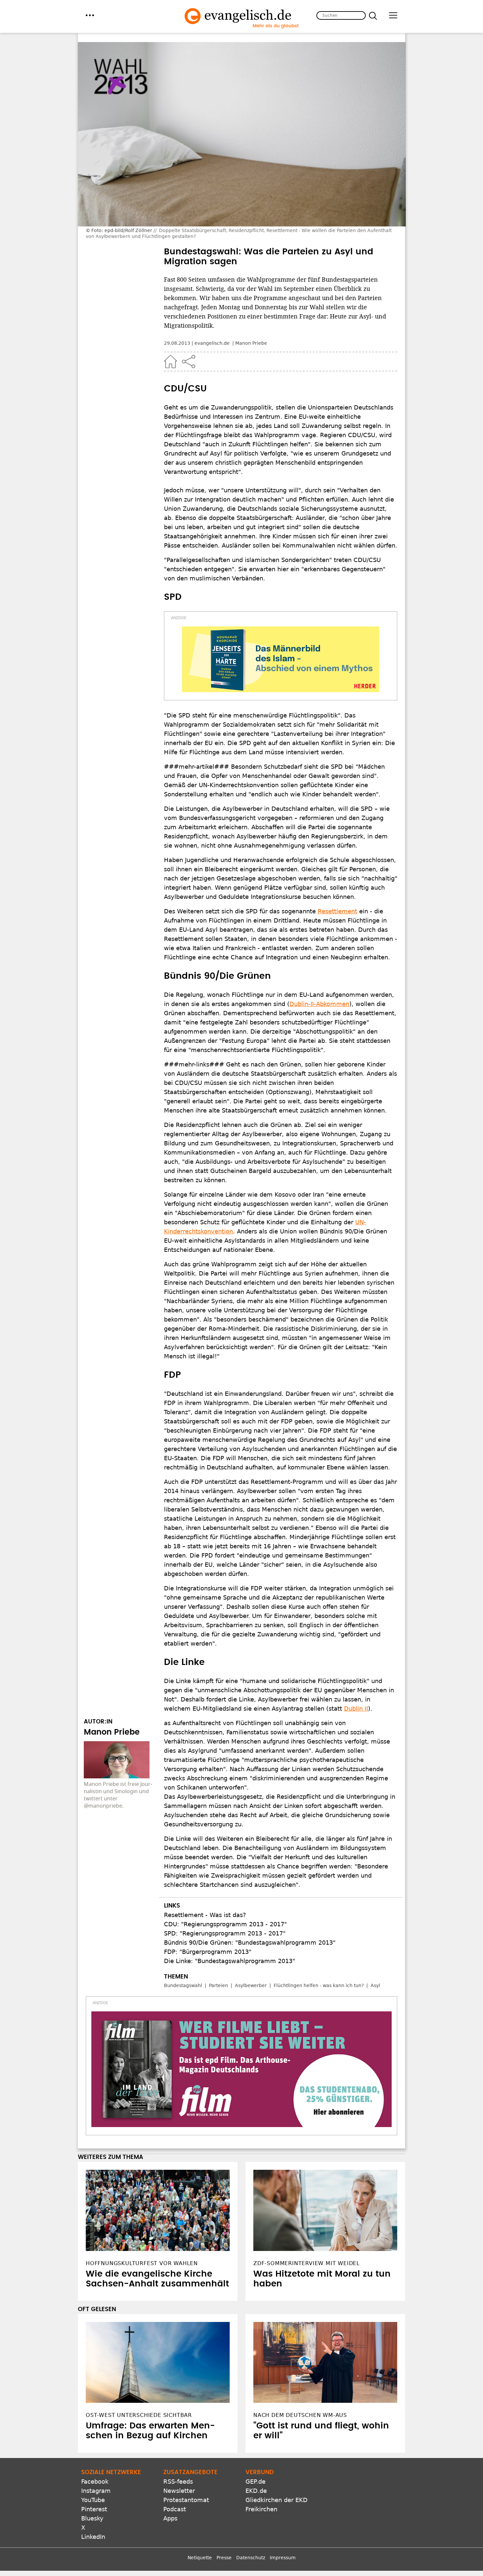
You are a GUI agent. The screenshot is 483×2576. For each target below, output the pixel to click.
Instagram (96, 2491)
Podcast (175, 2509)
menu (90, 15)
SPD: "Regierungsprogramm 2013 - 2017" (225, 1933)
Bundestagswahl (183, 1985)
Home (171, 362)
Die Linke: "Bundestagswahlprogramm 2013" (230, 1961)
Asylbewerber (251, 1985)
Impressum (283, 2558)
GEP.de (255, 2482)
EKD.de (256, 2491)
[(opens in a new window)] (281, 659)
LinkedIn (93, 2537)
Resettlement (337, 911)
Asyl (375, 1985)
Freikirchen (261, 2509)
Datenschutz (251, 2558)
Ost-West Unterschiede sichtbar (139, 2415)
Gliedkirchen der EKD (276, 2500)
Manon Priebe (251, 343)
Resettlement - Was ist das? (205, 1915)
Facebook (95, 2482)
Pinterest (94, 2509)
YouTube (93, 2500)
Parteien (218, 1985)
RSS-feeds (178, 2482)
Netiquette (200, 2558)
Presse (224, 2558)
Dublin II (356, 1709)
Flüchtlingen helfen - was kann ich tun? (319, 1985)
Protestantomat (186, 2500)
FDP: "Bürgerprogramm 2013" (208, 1952)
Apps (170, 2518)
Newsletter (179, 2491)
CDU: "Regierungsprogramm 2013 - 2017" (225, 1924)
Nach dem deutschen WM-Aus (300, 2415)
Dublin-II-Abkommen (319, 1004)
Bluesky (92, 2518)
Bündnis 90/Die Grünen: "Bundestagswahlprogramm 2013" (250, 1943)
